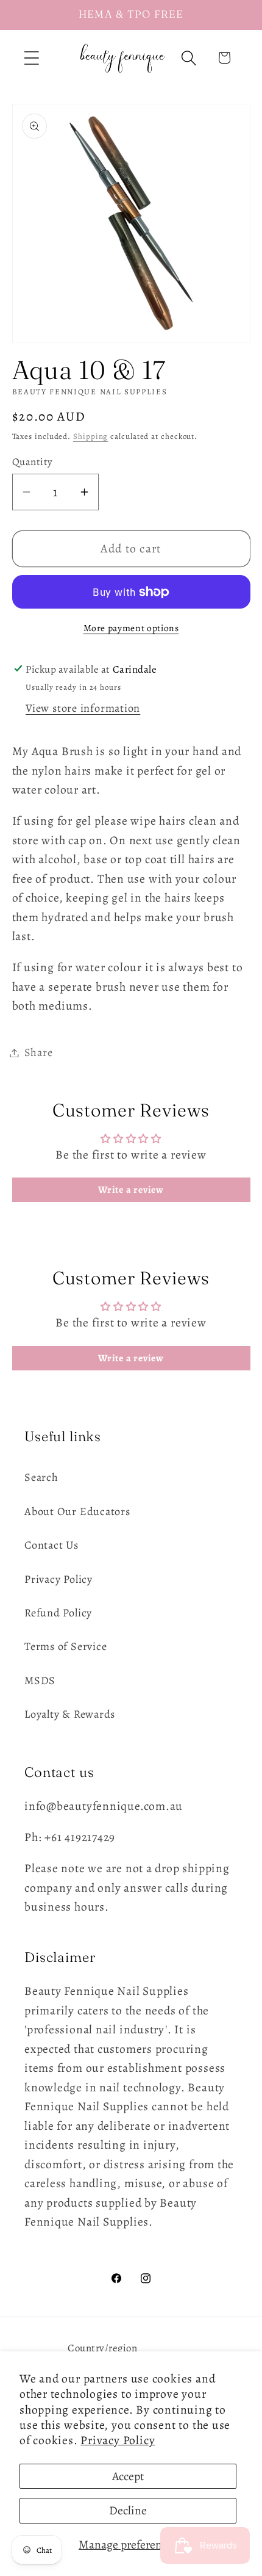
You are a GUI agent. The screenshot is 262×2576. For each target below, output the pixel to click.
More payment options (131, 628)
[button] (31, 58)
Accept (128, 2476)
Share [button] (39, 1052)
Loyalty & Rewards (70, 1714)
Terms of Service (65, 1646)
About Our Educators (77, 1511)
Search (41, 1477)
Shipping (90, 436)
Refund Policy (58, 1613)
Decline (128, 2510)
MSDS (40, 1681)
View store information (83, 708)
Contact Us (51, 1545)
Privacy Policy (118, 2440)
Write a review (131, 1190)
